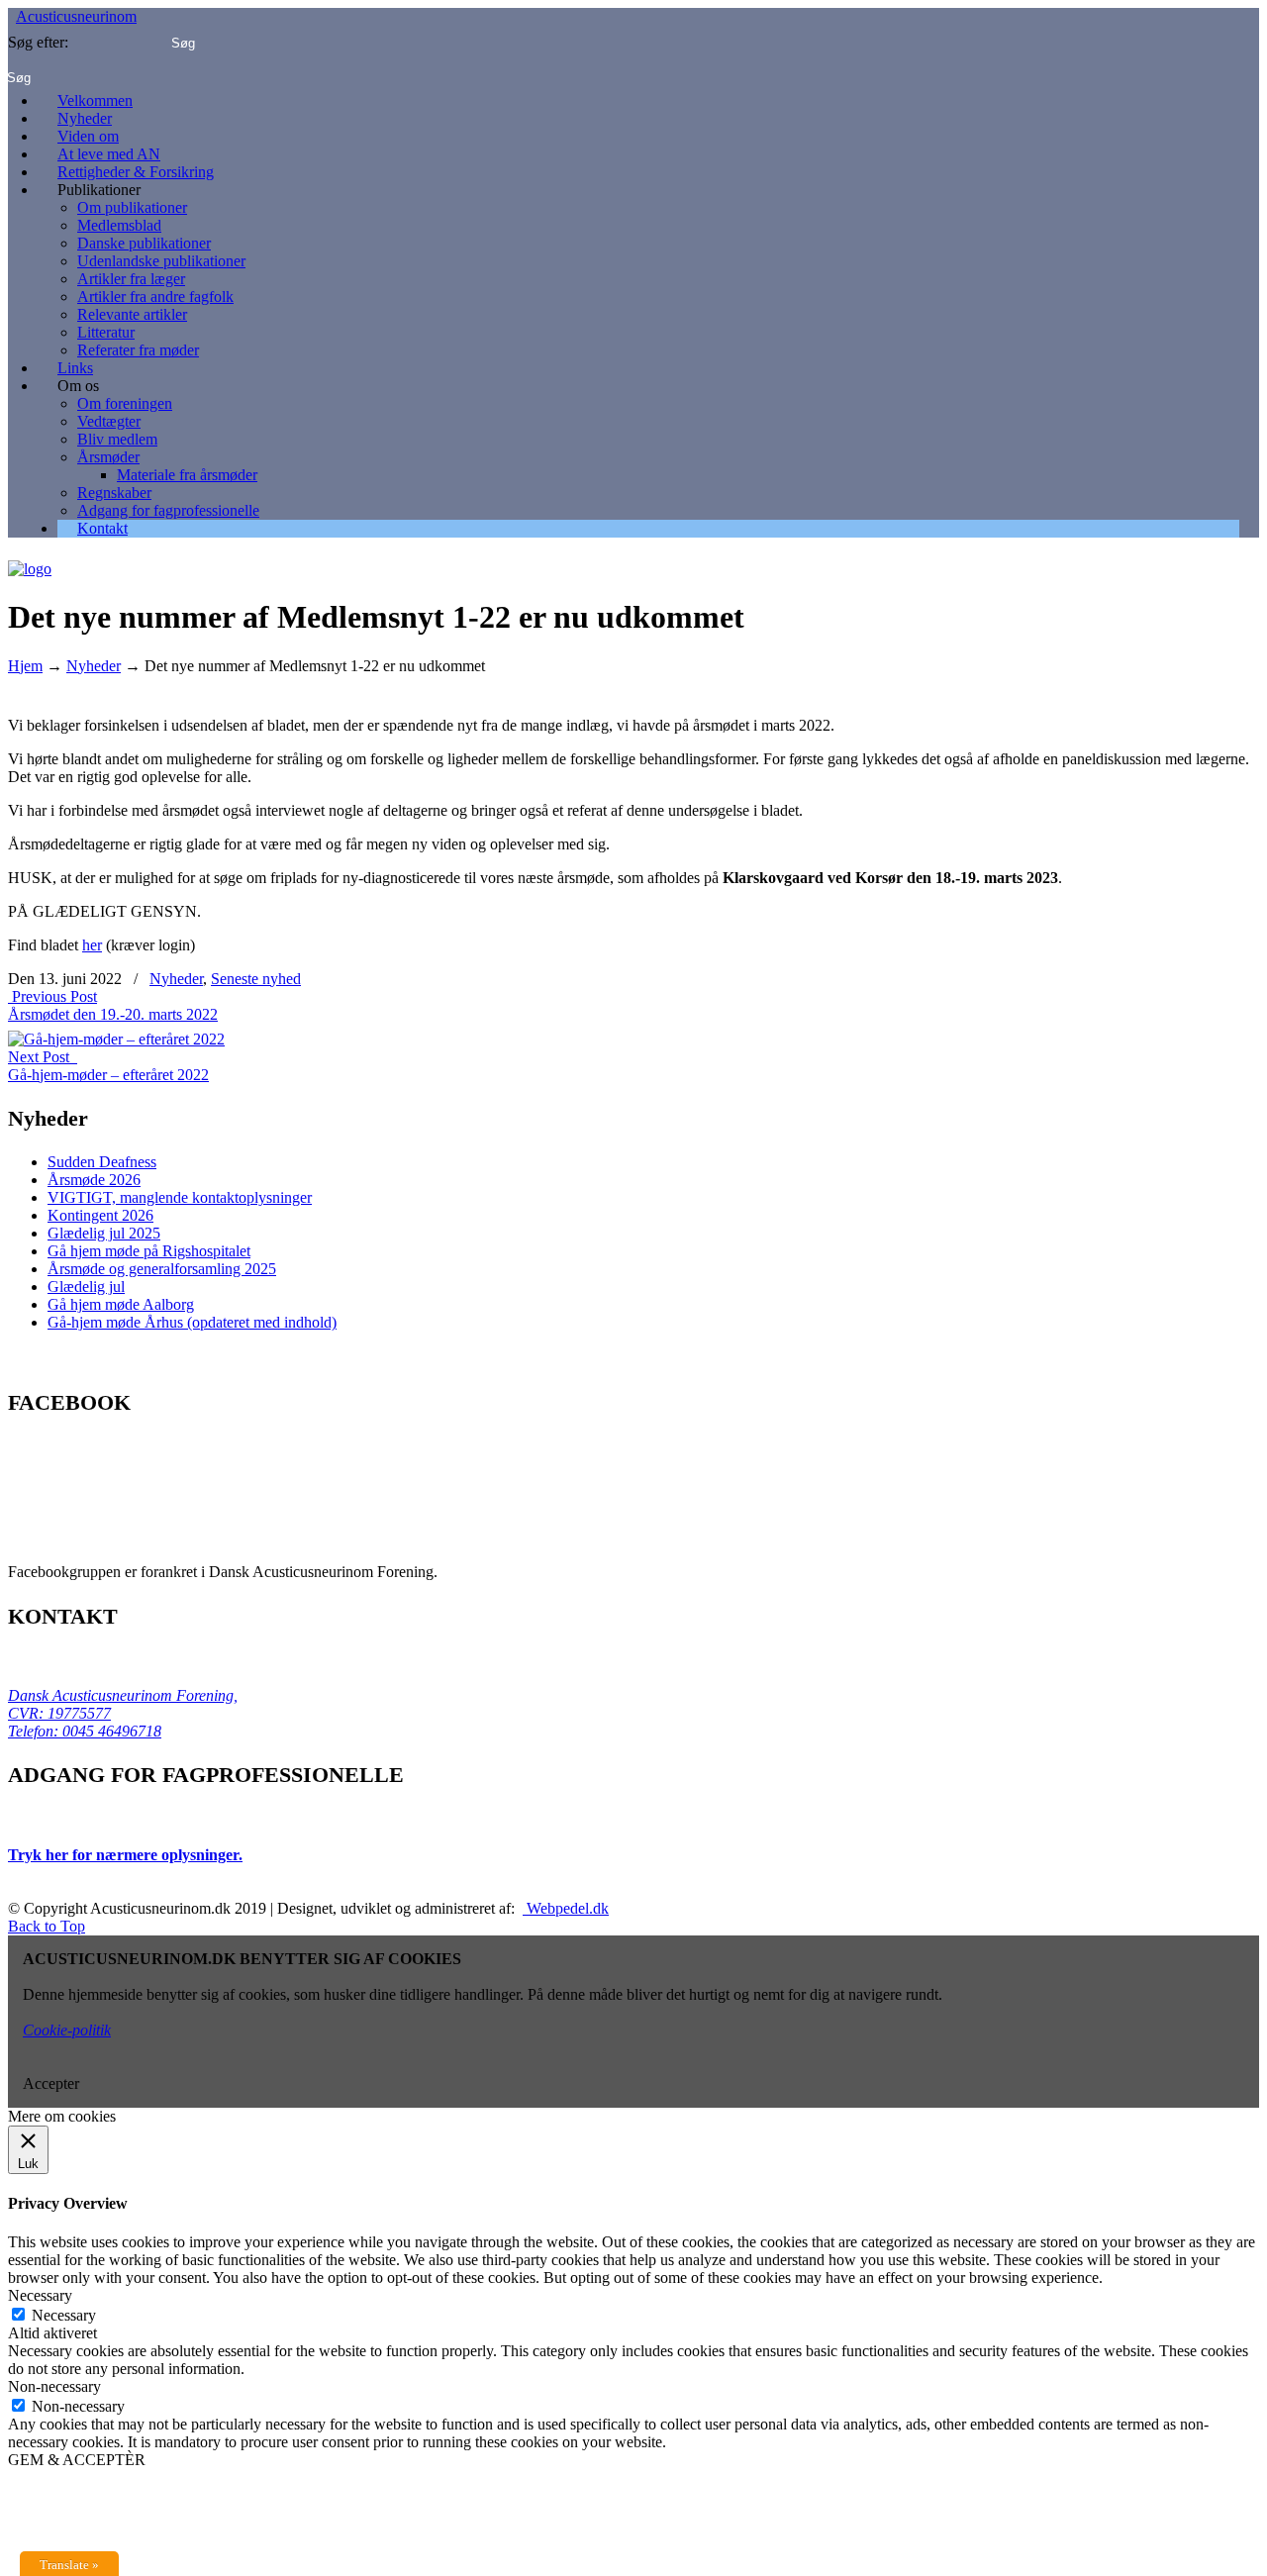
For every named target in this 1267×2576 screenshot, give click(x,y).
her (92, 945)
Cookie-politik (67, 2030)
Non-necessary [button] (54, 2386)
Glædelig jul (86, 1287)
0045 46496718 (110, 1731)
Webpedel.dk (566, 1908)
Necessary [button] (40, 2295)
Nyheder (94, 666)
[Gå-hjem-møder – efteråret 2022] (116, 1032)
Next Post (43, 1057)
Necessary (64, 2315)
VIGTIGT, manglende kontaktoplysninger (180, 1197)
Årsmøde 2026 (94, 1180)
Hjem (25, 666)
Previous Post (52, 996)
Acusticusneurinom (76, 16)
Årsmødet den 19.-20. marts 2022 (113, 1014)
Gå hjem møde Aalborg (121, 1304)
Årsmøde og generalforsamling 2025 (162, 1269)
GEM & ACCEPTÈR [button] (77, 2460)
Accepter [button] (51, 2083)
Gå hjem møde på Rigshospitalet (149, 1251)
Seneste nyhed (256, 979)
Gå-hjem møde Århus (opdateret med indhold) (192, 1322)
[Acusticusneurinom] (30, 562)
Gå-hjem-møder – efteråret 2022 (108, 1075)
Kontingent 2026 (100, 1215)
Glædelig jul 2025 (104, 1233)
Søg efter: (38, 42)
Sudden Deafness (102, 1162)
